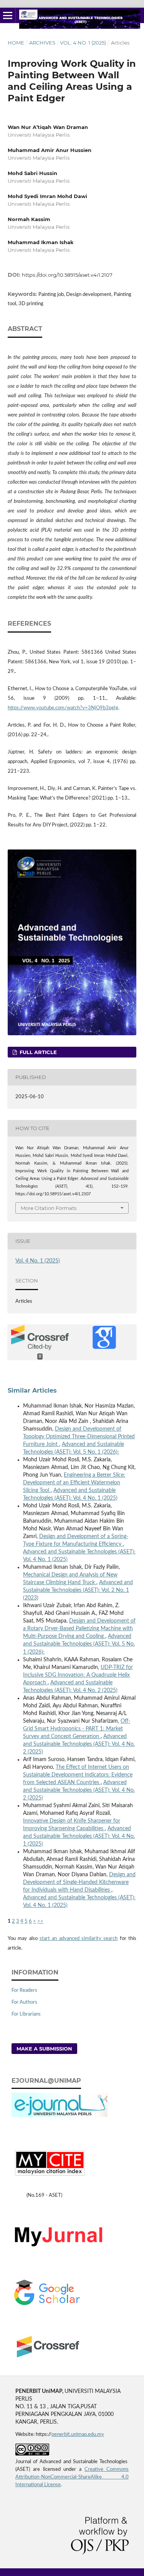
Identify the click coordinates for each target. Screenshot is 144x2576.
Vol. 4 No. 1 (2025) (83, 43)
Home (16, 43)
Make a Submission (44, 2049)
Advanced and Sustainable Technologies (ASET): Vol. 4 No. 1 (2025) (79, 1836)
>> (40, 1921)
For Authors (24, 2002)
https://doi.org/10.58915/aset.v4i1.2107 (67, 275)
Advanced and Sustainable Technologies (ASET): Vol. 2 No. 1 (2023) (78, 1590)
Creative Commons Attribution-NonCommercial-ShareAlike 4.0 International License (72, 2477)
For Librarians (26, 2014)
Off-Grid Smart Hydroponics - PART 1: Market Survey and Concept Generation (77, 1729)
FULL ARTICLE (37, 1052)
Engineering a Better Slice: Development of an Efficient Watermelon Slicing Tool (74, 1483)
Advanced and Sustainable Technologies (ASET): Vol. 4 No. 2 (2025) (79, 1744)
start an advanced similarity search (79, 1939)
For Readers (24, 1990)
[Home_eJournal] (60, 2116)
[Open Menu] (8, 15)
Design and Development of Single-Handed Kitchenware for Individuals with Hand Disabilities (79, 1882)
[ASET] (65, 2248)
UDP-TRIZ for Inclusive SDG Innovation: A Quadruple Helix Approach (78, 1675)
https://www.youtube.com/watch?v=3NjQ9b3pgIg (63, 708)
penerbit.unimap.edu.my (78, 2435)
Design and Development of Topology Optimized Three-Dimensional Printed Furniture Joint (79, 1437)
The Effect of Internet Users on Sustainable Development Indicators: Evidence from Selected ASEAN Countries (78, 1775)
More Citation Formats (49, 1208)
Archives (42, 43)
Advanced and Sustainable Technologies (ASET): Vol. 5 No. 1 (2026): (79, 1644)
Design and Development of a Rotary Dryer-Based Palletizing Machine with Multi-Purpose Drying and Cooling (79, 1629)
